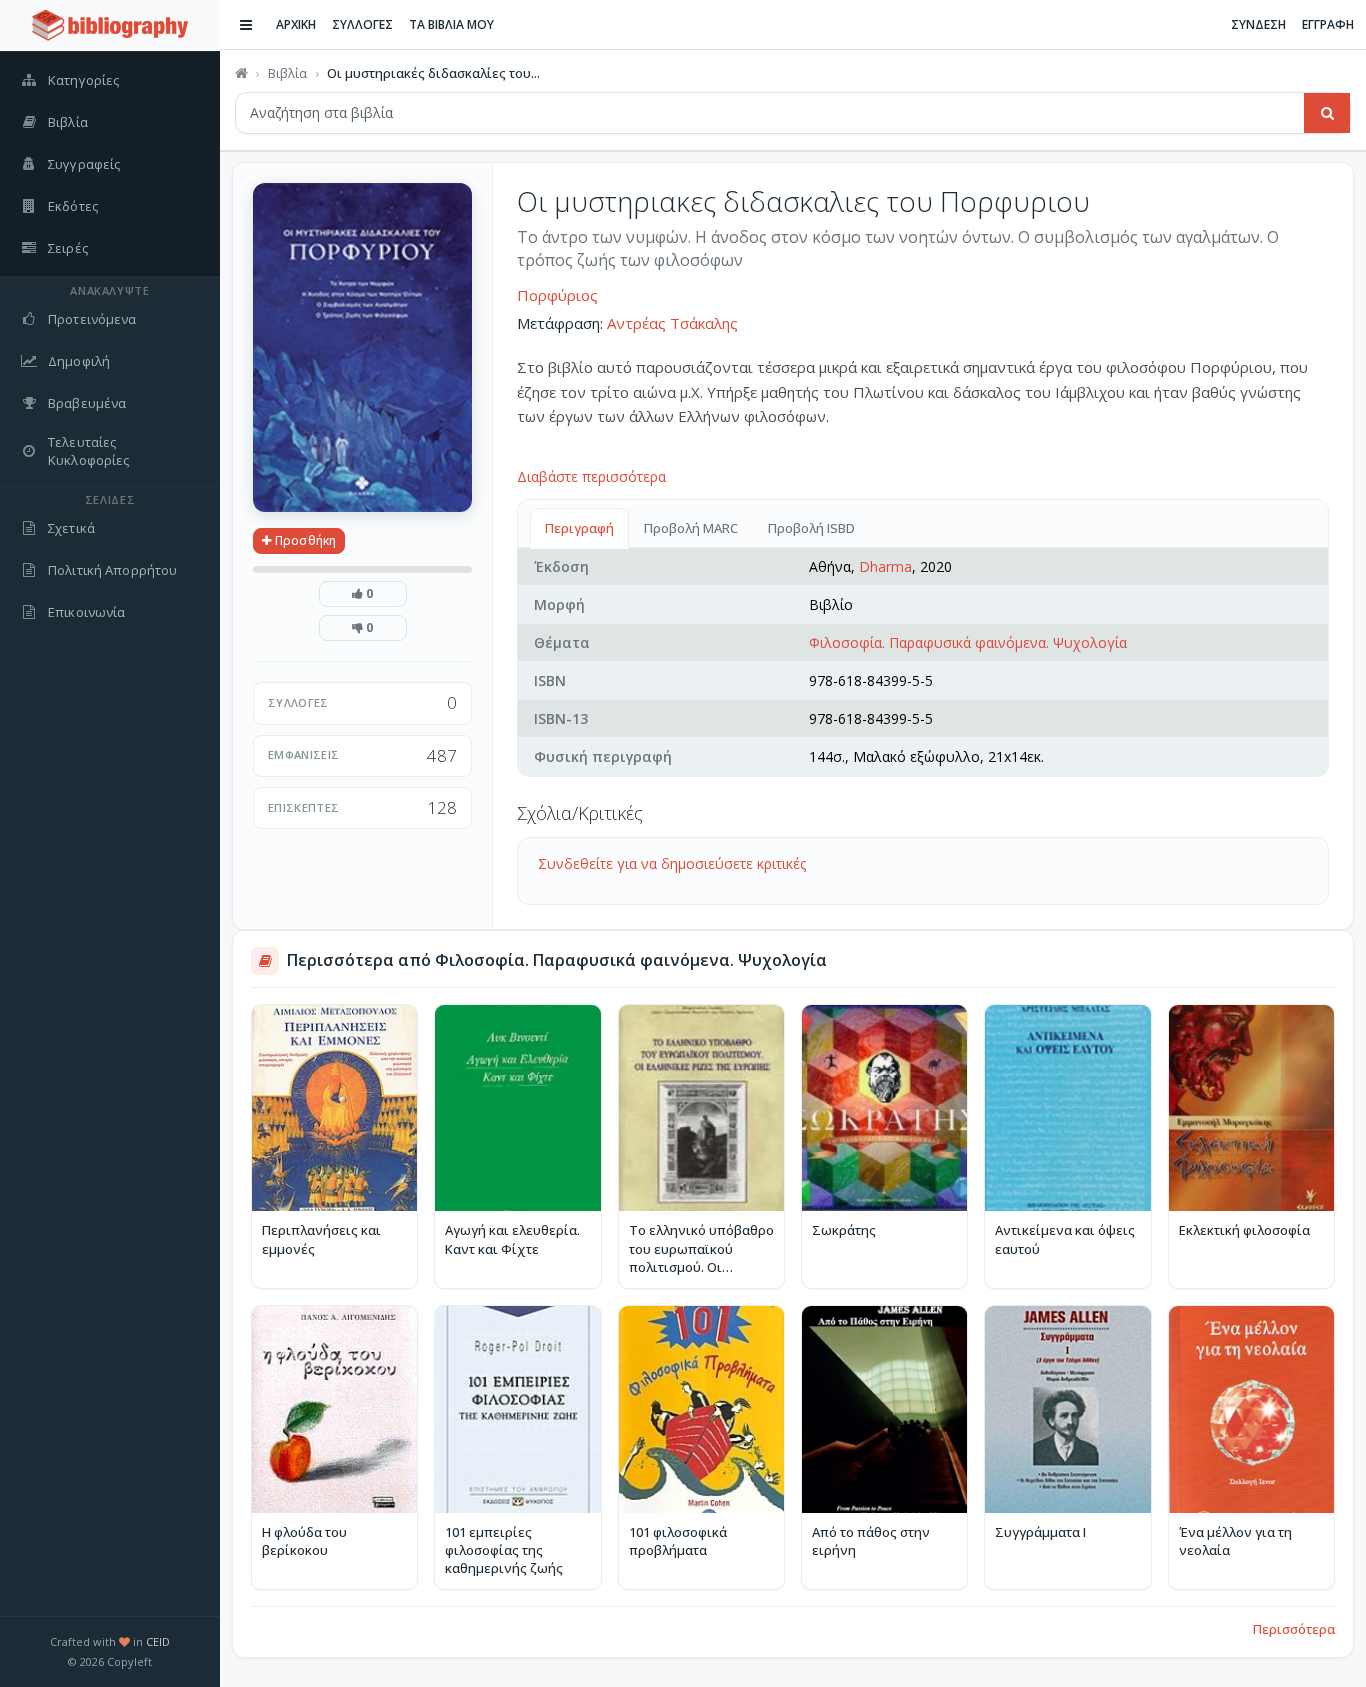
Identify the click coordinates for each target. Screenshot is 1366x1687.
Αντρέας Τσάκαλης (672, 323)
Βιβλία (287, 73)
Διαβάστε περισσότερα (591, 476)
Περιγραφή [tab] (579, 528)
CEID (158, 1641)
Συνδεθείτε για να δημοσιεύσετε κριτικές (672, 863)
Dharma (885, 566)
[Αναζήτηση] (1327, 113)
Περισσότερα (1294, 1629)
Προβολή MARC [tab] (691, 528)
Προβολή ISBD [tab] (811, 528)
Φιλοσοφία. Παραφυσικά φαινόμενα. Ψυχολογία (968, 642)
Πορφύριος (557, 295)
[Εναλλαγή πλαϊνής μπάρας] (246, 25)
